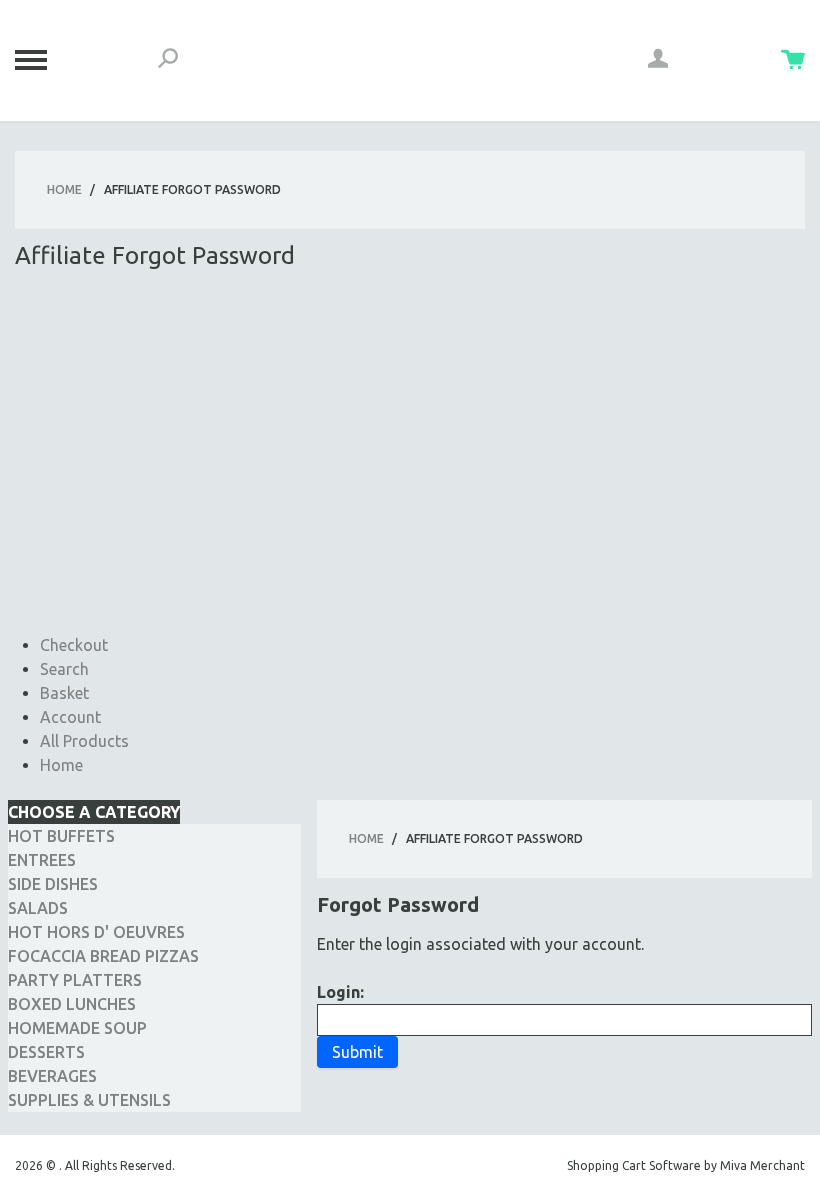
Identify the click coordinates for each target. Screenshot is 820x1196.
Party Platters (75, 980)
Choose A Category (94, 812)
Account (70, 717)
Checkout (74, 645)
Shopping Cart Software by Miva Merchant (686, 1165)
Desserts (46, 1052)
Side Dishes (53, 884)
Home (64, 189)
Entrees (42, 860)
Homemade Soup (77, 1028)
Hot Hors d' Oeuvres (96, 932)
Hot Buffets (61, 836)
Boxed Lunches (72, 1004)
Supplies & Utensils (89, 1100)
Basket (64, 693)
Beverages (52, 1076)
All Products (84, 741)
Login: (340, 992)
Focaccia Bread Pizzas (103, 956)
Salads (38, 908)
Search (64, 669)
